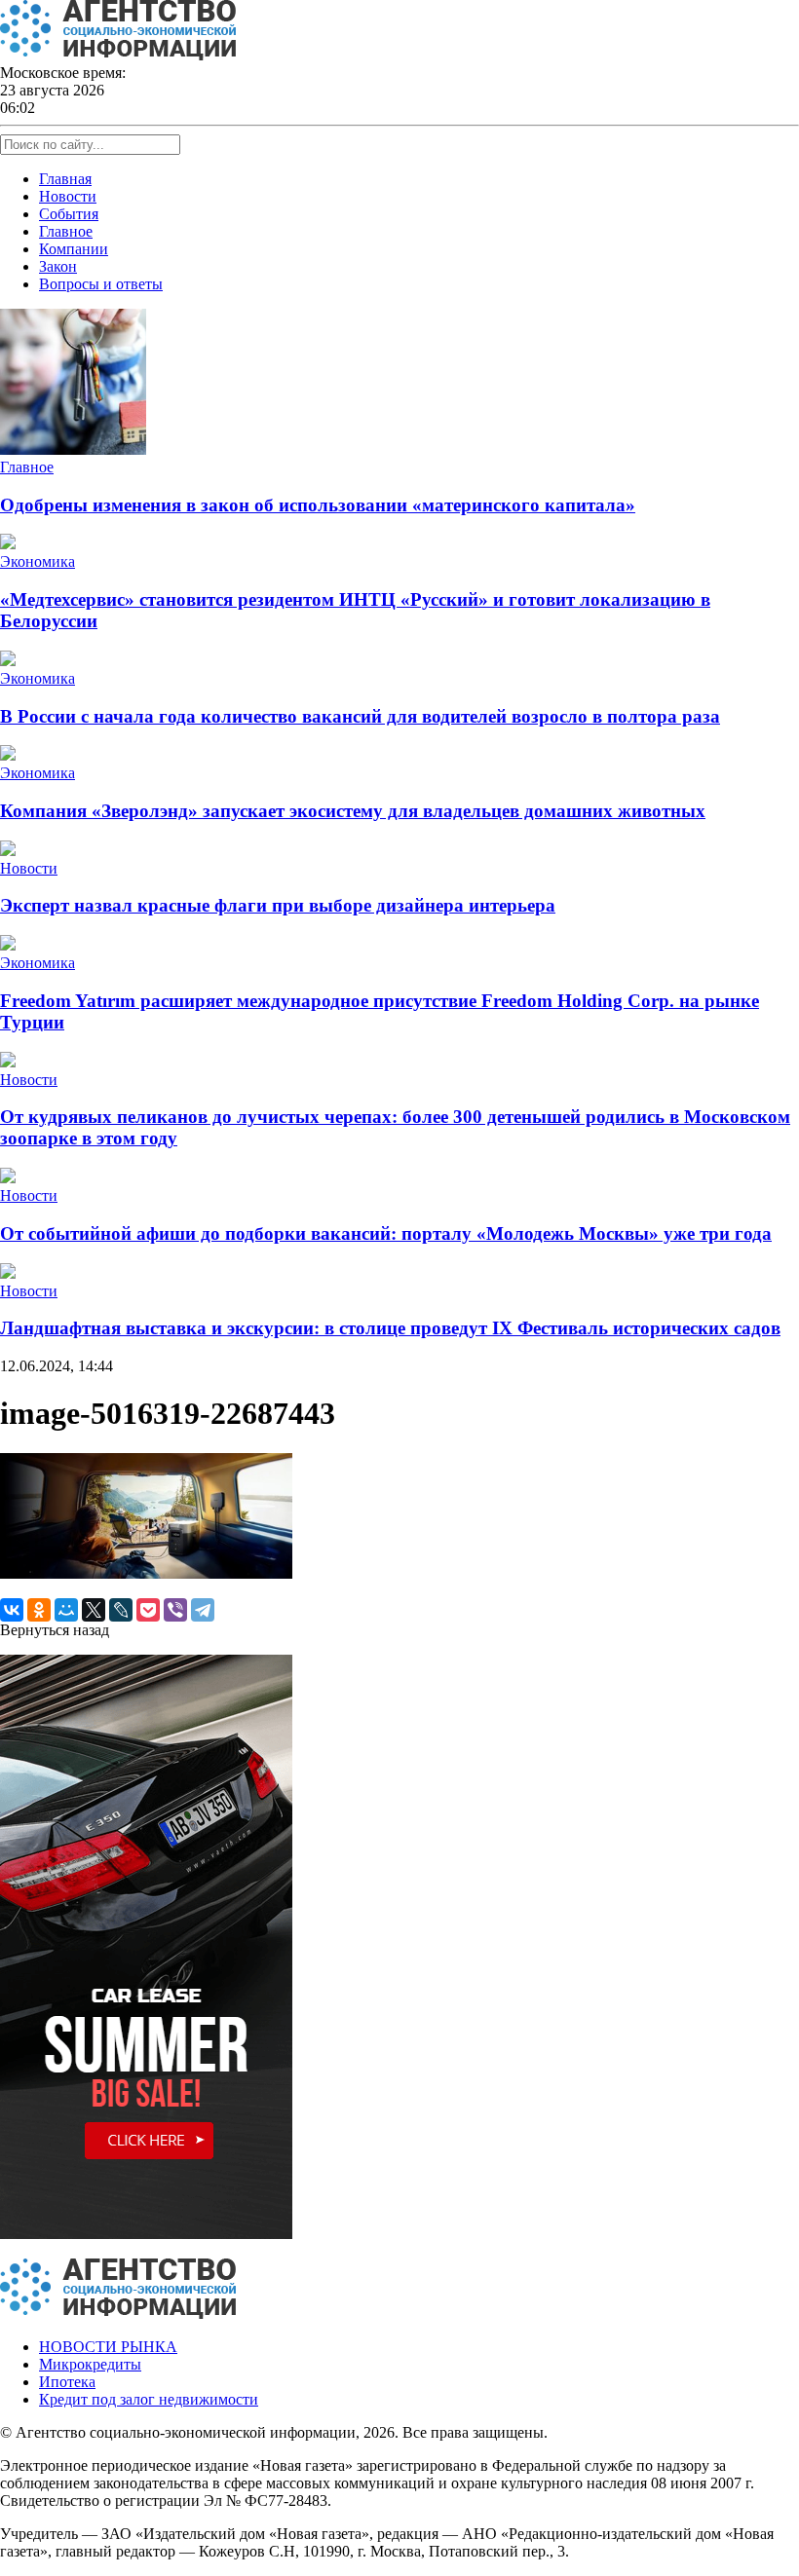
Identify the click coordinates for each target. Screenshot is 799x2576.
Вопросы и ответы (101, 284)
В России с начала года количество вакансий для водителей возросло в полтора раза (360, 716)
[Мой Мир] (66, 1610)
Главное (66, 231)
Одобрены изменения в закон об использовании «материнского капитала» (318, 505)
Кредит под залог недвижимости (149, 2399)
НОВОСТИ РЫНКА (108, 2347)
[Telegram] (203, 1610)
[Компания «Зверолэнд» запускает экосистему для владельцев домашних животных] (8, 755)
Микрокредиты (90, 2364)
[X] (94, 1610)
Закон (58, 266)
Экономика (38, 561)
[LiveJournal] (121, 1610)
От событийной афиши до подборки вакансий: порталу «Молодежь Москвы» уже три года (386, 1233)
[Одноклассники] (39, 1610)
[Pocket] (148, 1610)
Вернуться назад (55, 1630)
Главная (65, 179)
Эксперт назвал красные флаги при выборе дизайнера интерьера (278, 905)
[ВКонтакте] (12, 1610)
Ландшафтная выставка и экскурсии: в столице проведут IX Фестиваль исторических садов (390, 1328)
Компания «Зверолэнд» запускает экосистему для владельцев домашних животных (353, 811)
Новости (68, 196)
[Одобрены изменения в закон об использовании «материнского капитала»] (73, 449)
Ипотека (67, 2382)
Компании (74, 249)
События (69, 214)
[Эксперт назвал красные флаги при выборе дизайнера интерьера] (8, 851)
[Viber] (175, 1610)
